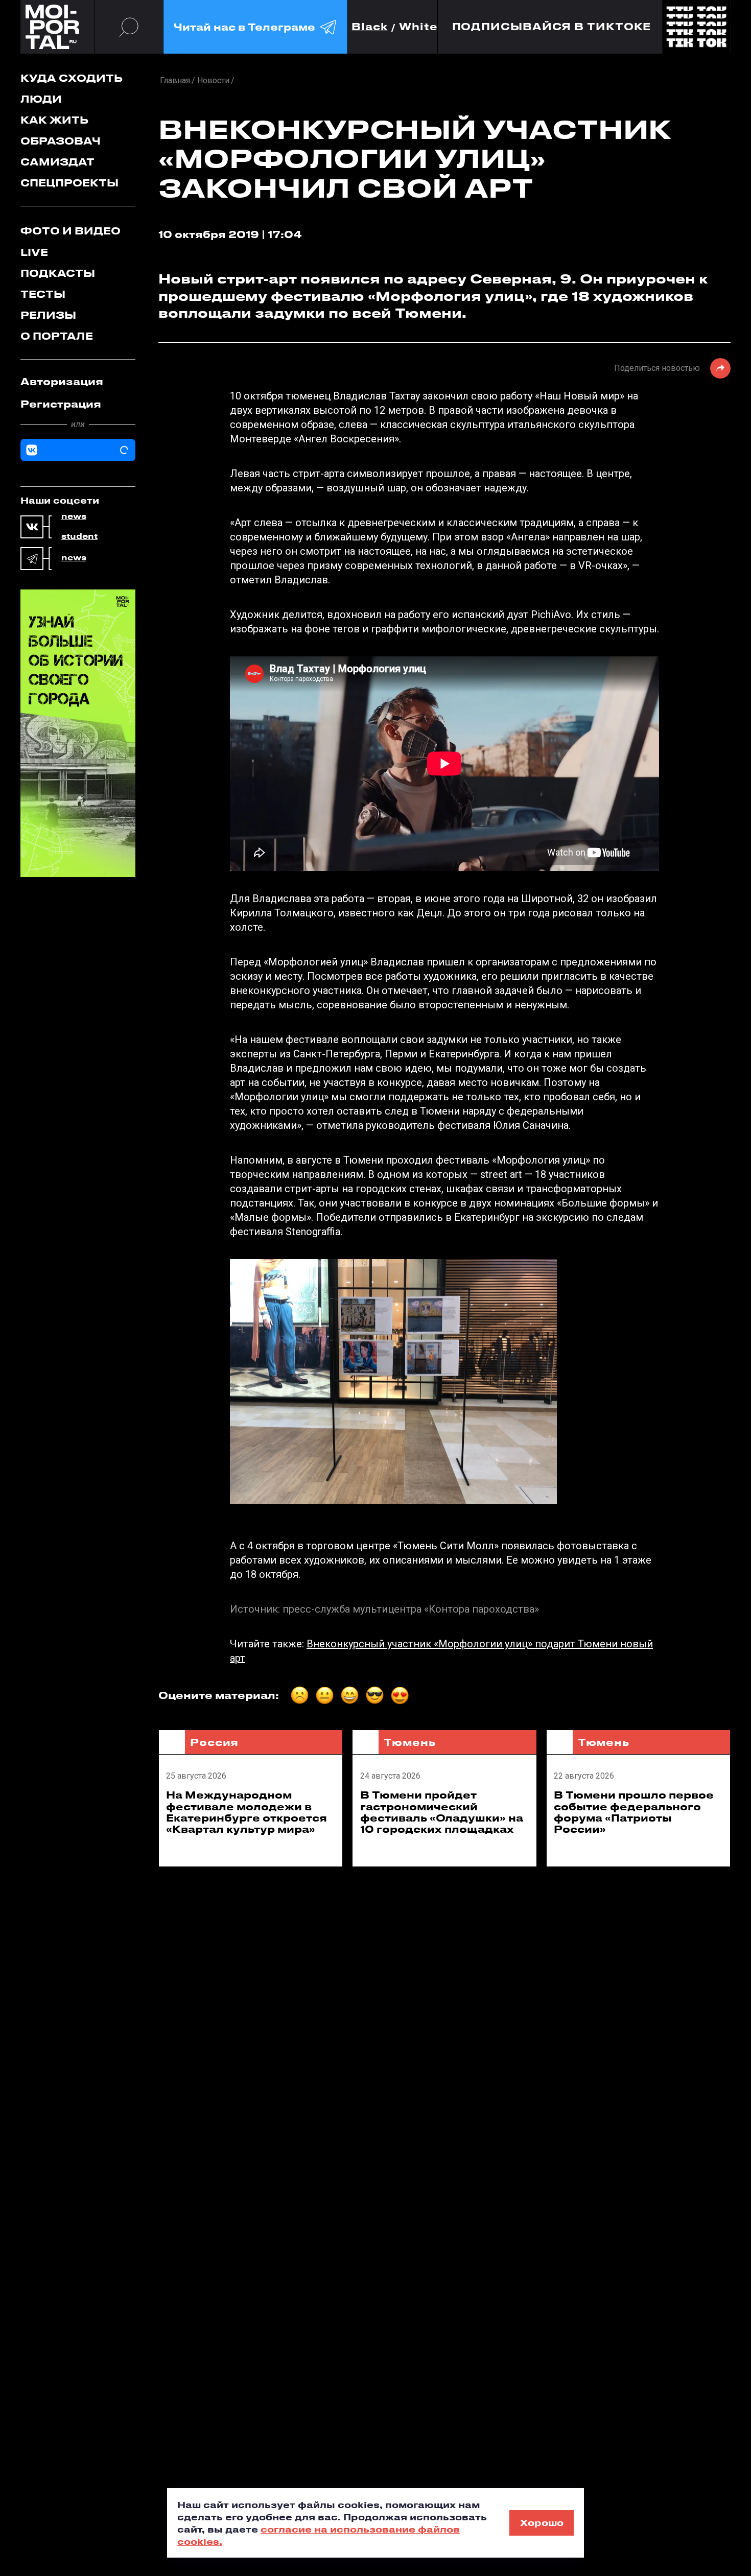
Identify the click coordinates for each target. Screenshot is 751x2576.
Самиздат (57, 162)
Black (370, 27)
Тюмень (409, 1742)
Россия (214, 1742)
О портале (57, 336)
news (74, 516)
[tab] (78, 382)
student (79, 536)
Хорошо (542, 2522)
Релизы (48, 315)
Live (34, 252)
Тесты (43, 294)
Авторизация (62, 381)
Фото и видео (71, 231)
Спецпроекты (69, 183)
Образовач (61, 141)
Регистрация (61, 404)
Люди (41, 99)
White (418, 27)
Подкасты (58, 273)
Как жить (54, 120)
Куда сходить (72, 78)
